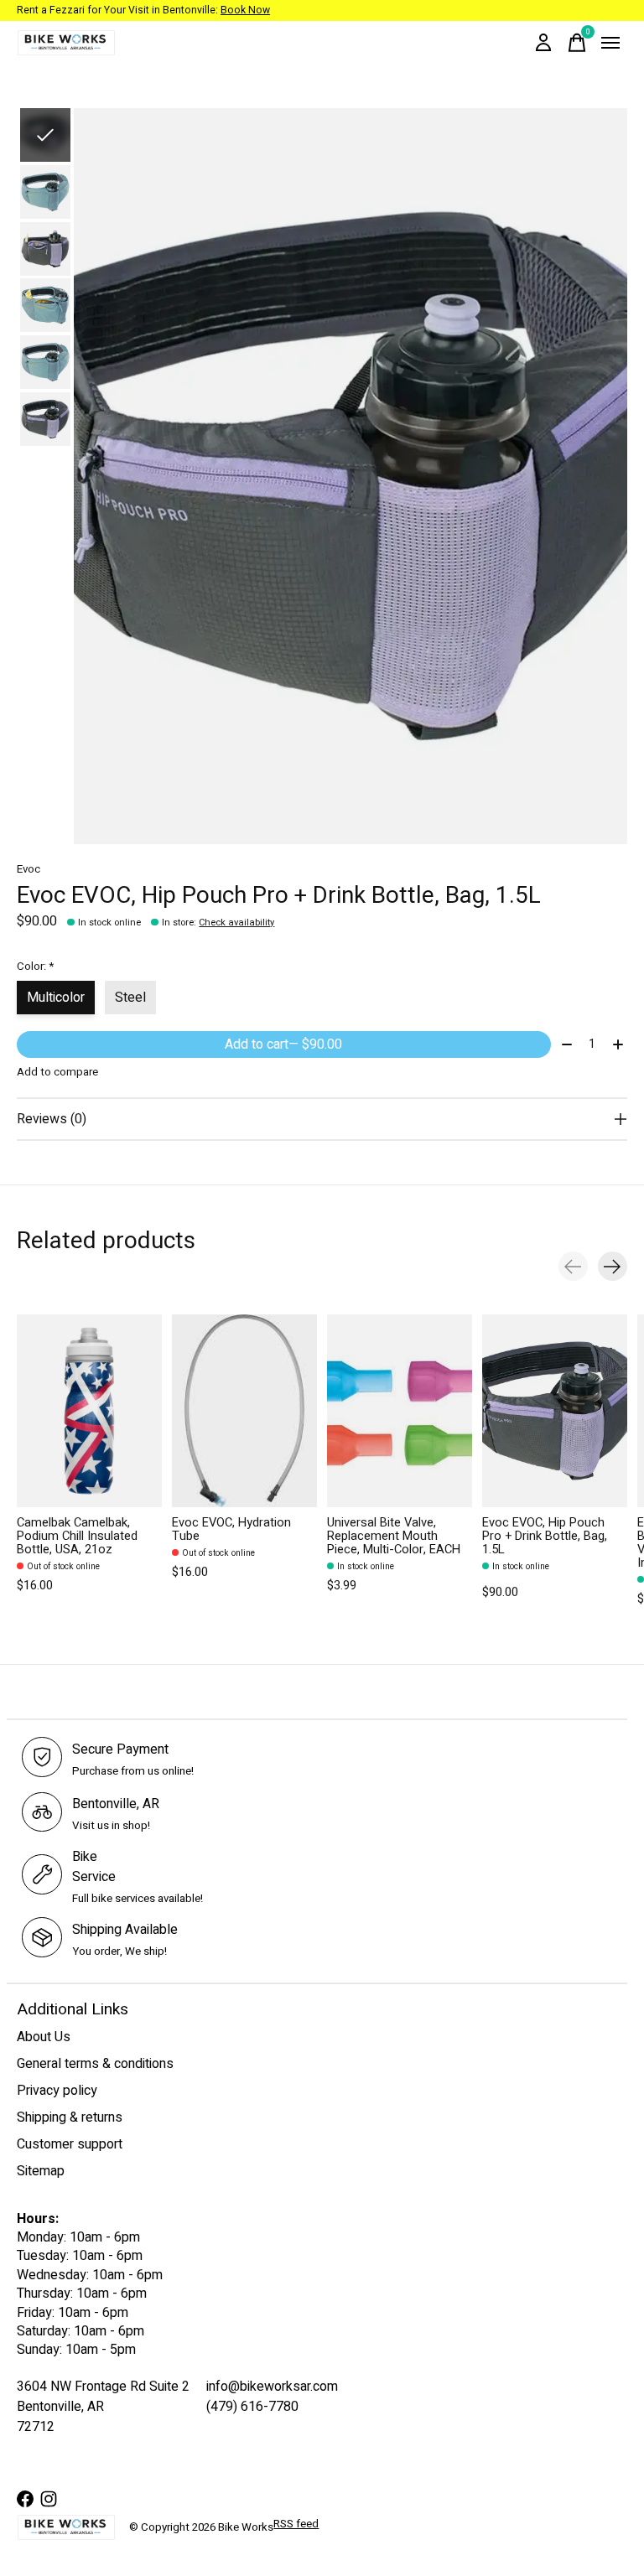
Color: (35, 967)
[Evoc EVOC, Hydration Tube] (244, 1411)
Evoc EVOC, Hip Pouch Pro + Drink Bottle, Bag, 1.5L (545, 1536)
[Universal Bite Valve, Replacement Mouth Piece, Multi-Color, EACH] (400, 1411)
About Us (44, 2037)
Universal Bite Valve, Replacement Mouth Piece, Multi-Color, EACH (394, 1536)
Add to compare (57, 1072)
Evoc (29, 869)
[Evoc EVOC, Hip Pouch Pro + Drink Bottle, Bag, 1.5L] (555, 1411)
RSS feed (296, 2524)
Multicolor (56, 998)
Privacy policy (57, 2091)
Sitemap (41, 2171)
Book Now (245, 10)
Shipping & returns (70, 2117)
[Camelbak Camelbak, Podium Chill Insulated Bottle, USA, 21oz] (89, 1411)
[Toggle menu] (610, 43)
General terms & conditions (95, 2064)
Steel (130, 998)
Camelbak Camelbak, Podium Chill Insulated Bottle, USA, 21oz (77, 1536)
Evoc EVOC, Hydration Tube (231, 1529)
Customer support (70, 2144)
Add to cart (283, 1044)
